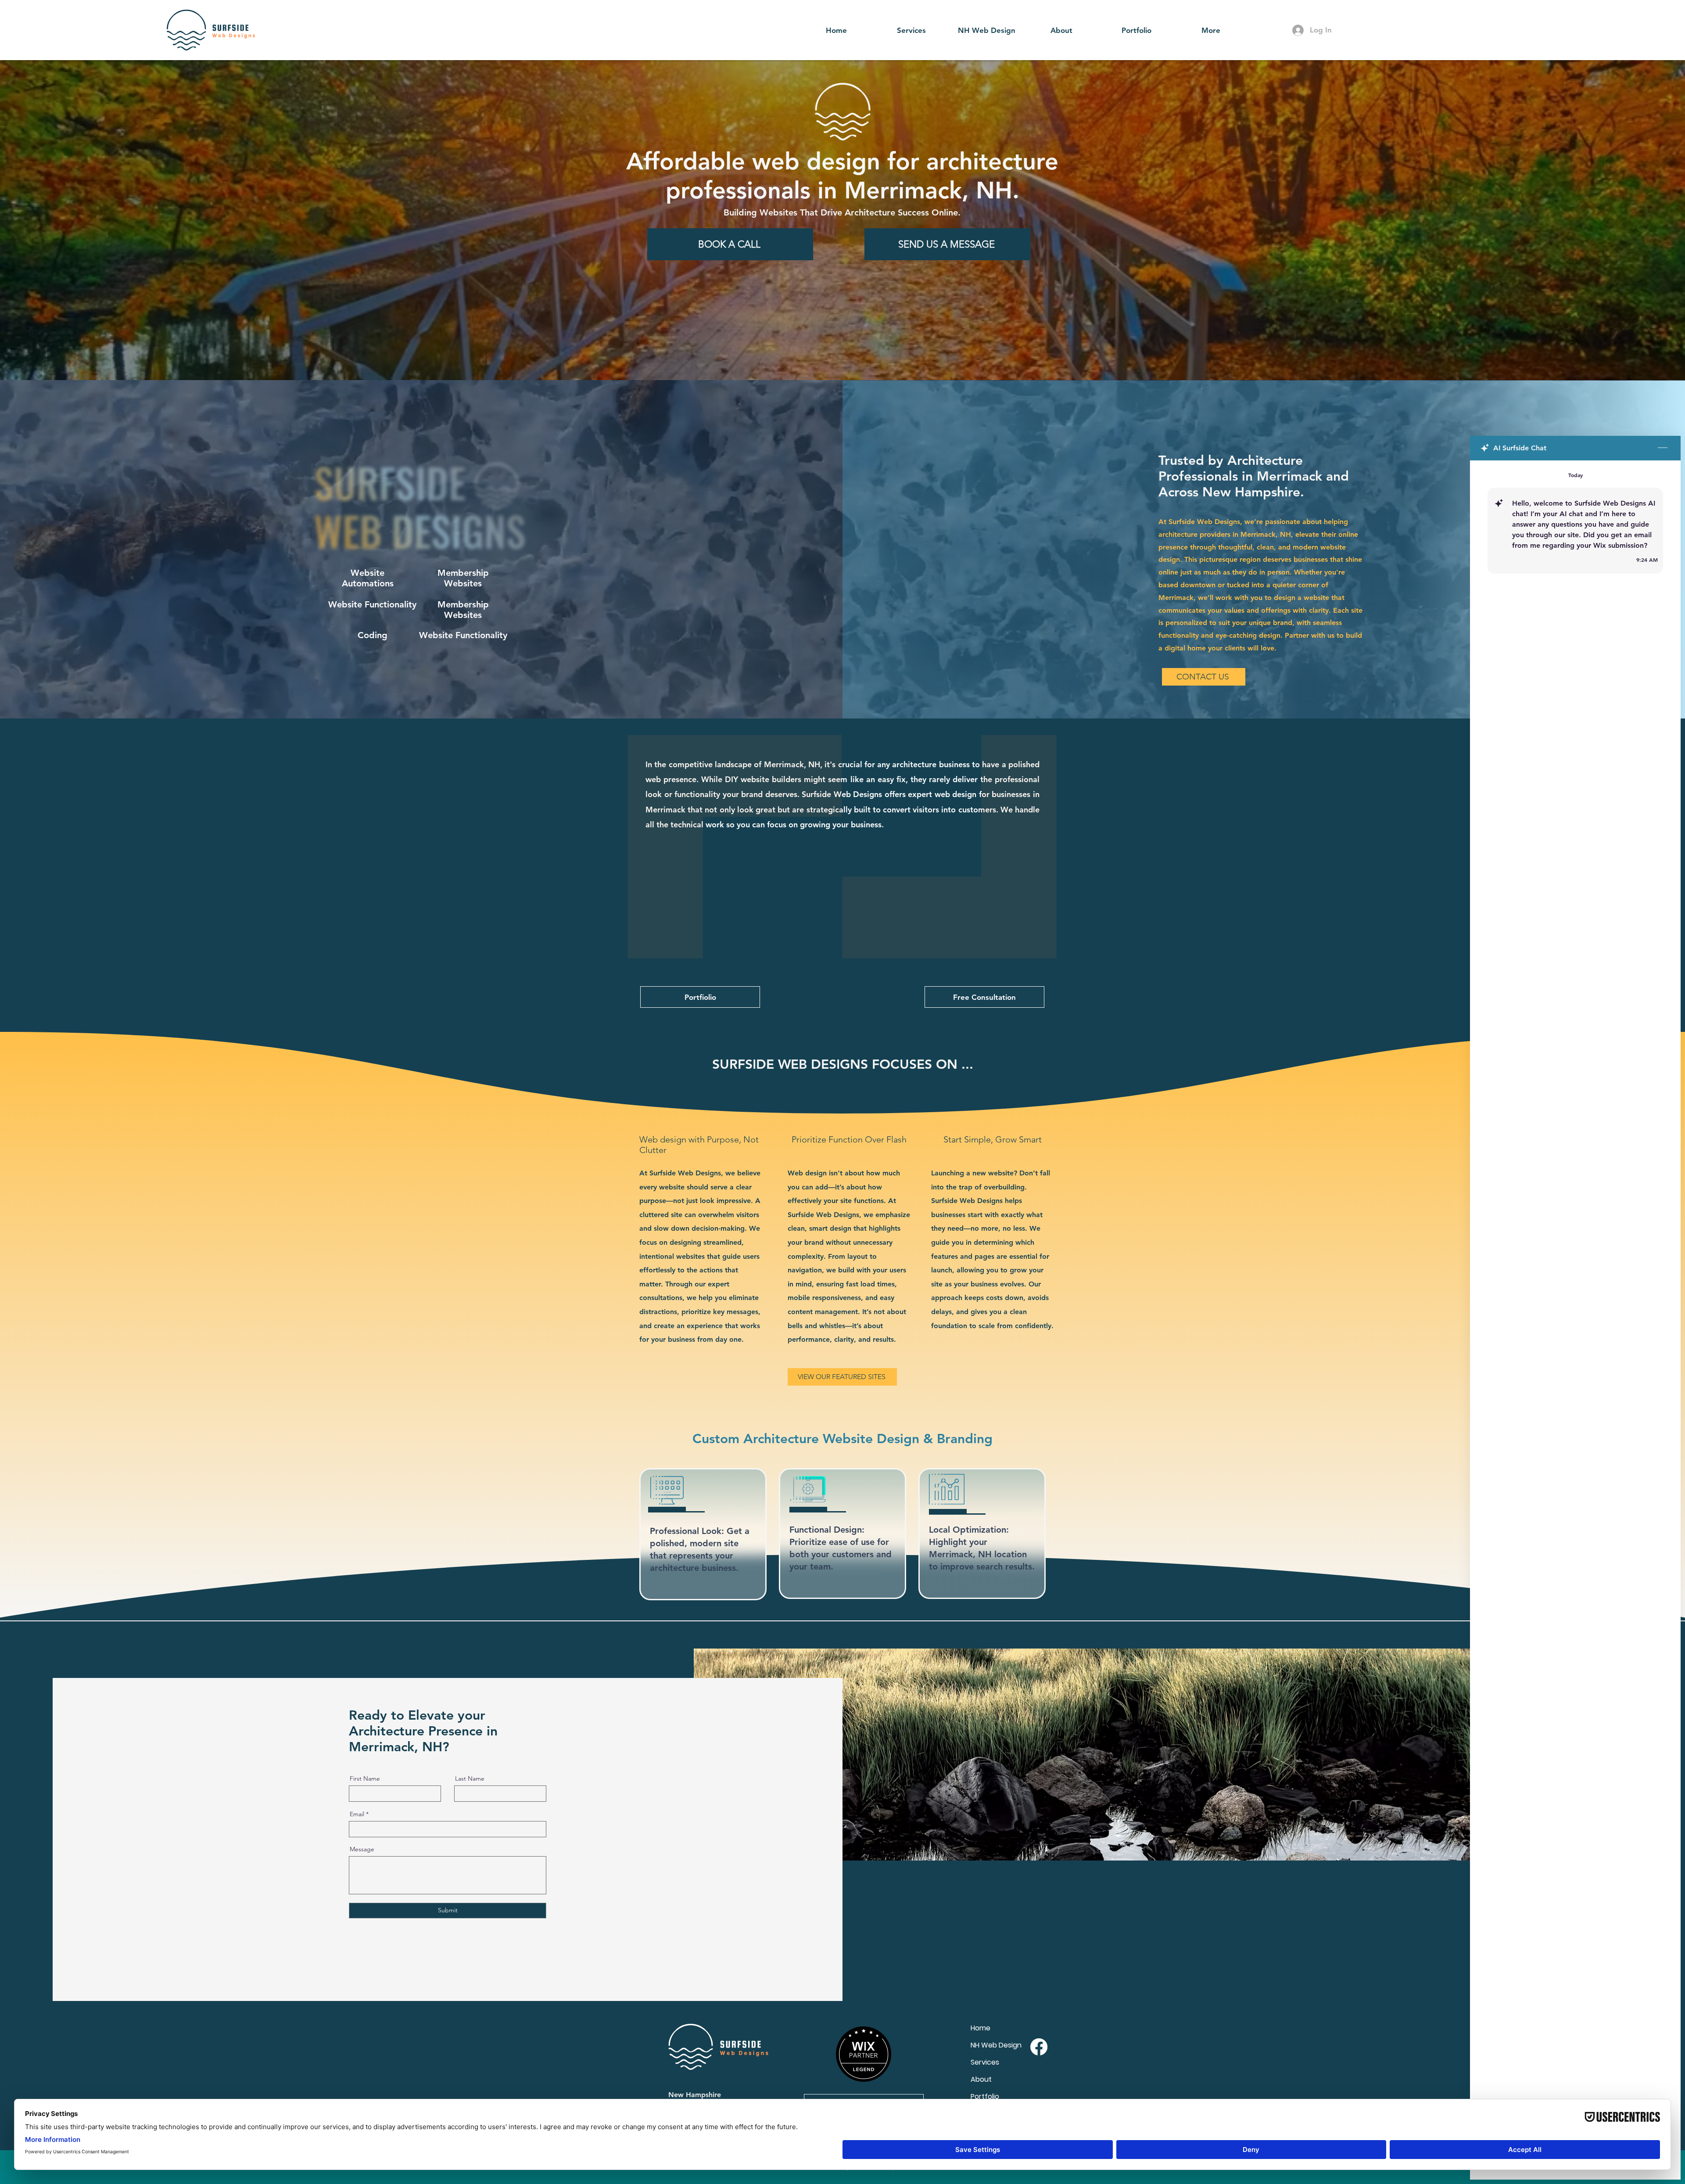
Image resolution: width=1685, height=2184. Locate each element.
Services (985, 2062)
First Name (365, 1778)
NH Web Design (996, 2045)
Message (362, 1849)
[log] (1575, 1300)
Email (357, 1814)
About (981, 2079)
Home (981, 2028)
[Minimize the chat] (1663, 448)
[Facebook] (1039, 2047)
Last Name (470, 1778)
